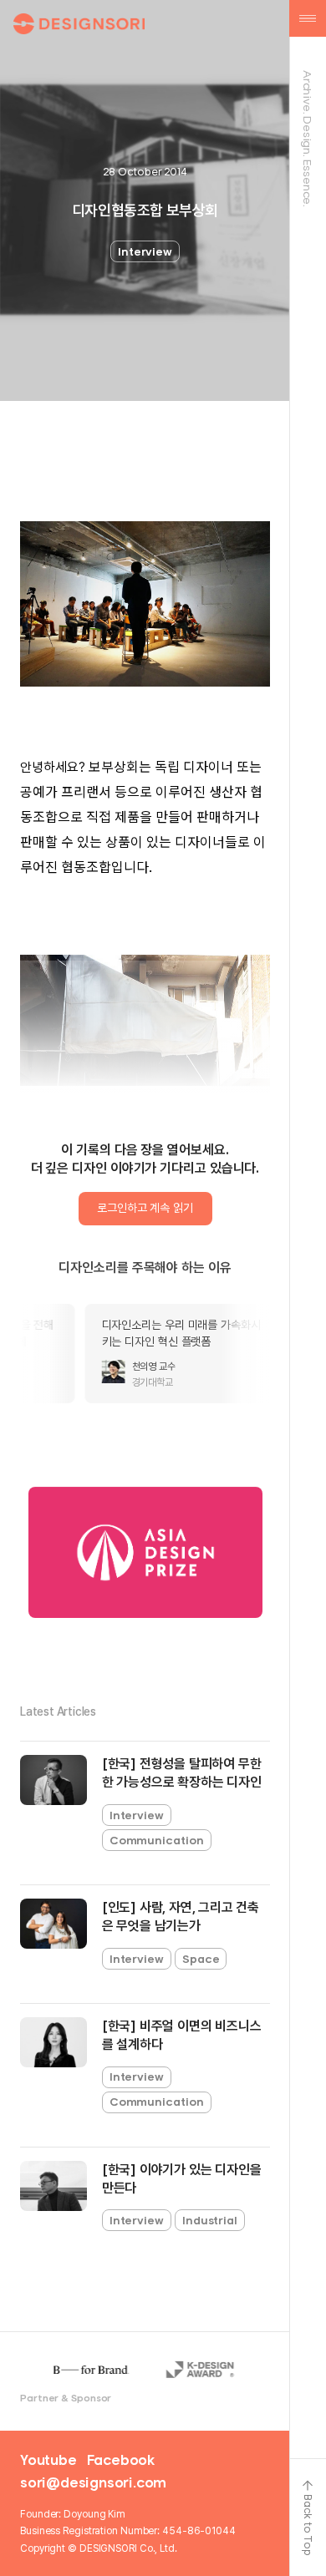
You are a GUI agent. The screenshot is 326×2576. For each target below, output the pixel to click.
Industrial (210, 2220)
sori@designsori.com (93, 2482)
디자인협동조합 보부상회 (145, 210)
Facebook (121, 2460)
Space (201, 1959)
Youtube (48, 2460)
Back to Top (308, 2525)
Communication (157, 1840)
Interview (145, 251)
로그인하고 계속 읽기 (145, 1208)
